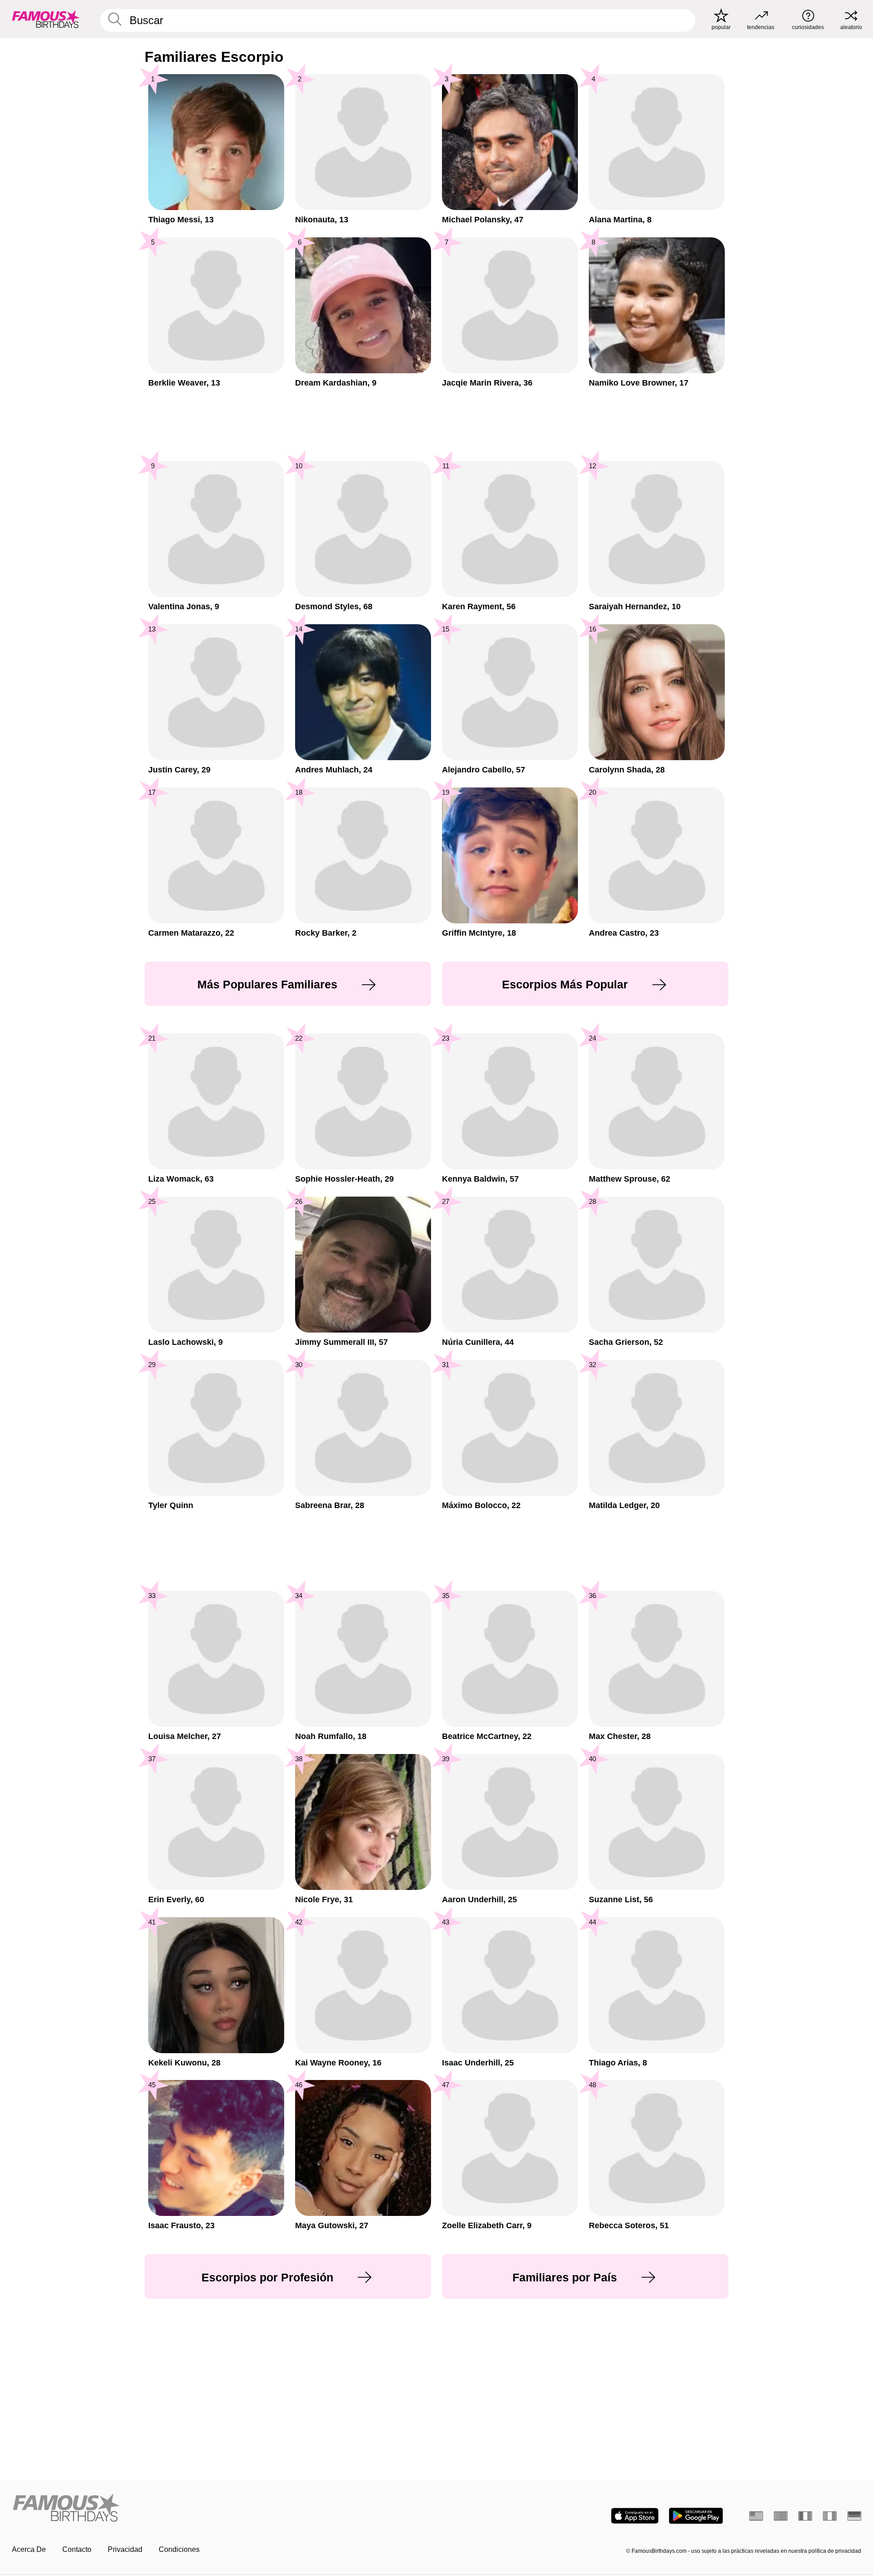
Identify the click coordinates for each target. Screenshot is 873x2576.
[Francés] (805, 2516)
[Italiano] (830, 2516)
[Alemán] (854, 2516)
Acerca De (29, 2549)
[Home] (221, 2508)
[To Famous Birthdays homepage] (46, 19)
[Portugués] (781, 2516)
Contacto (77, 2549)
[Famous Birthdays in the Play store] (696, 2516)
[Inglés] (756, 2516)
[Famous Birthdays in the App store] (635, 2516)
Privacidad (125, 2549)
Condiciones (179, 2549)
